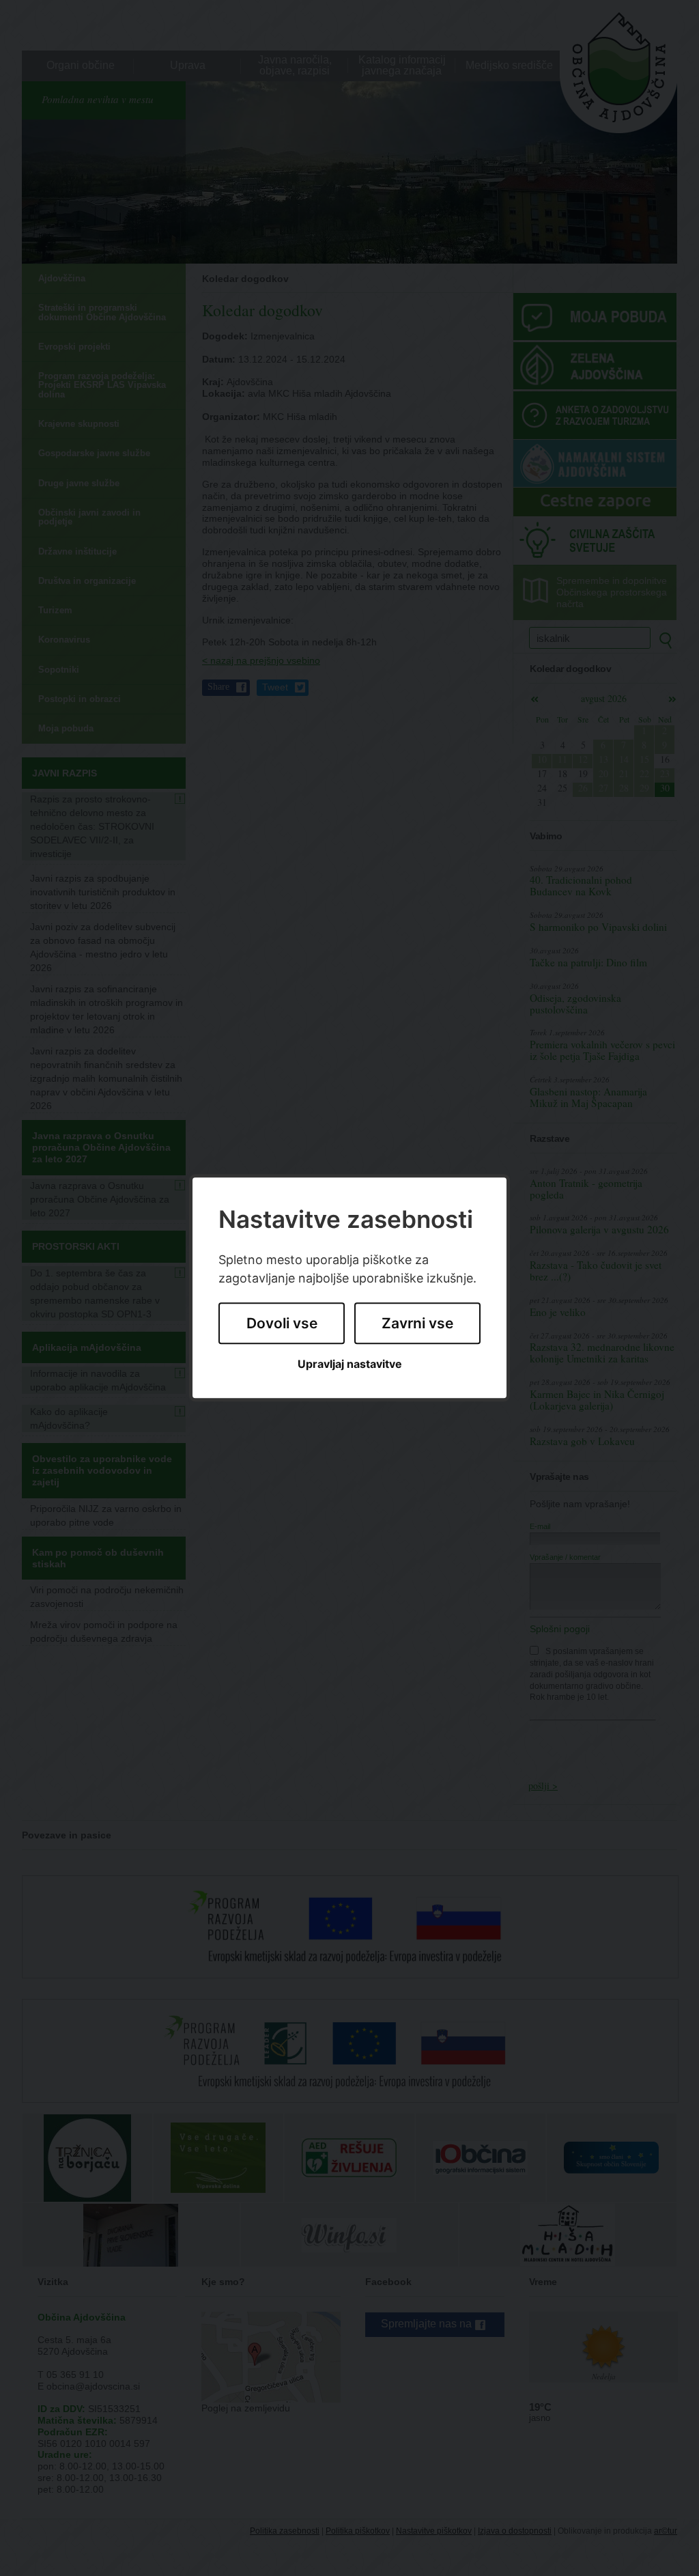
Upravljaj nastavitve (350, 1364)
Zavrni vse (417, 1323)
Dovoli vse (282, 1323)
